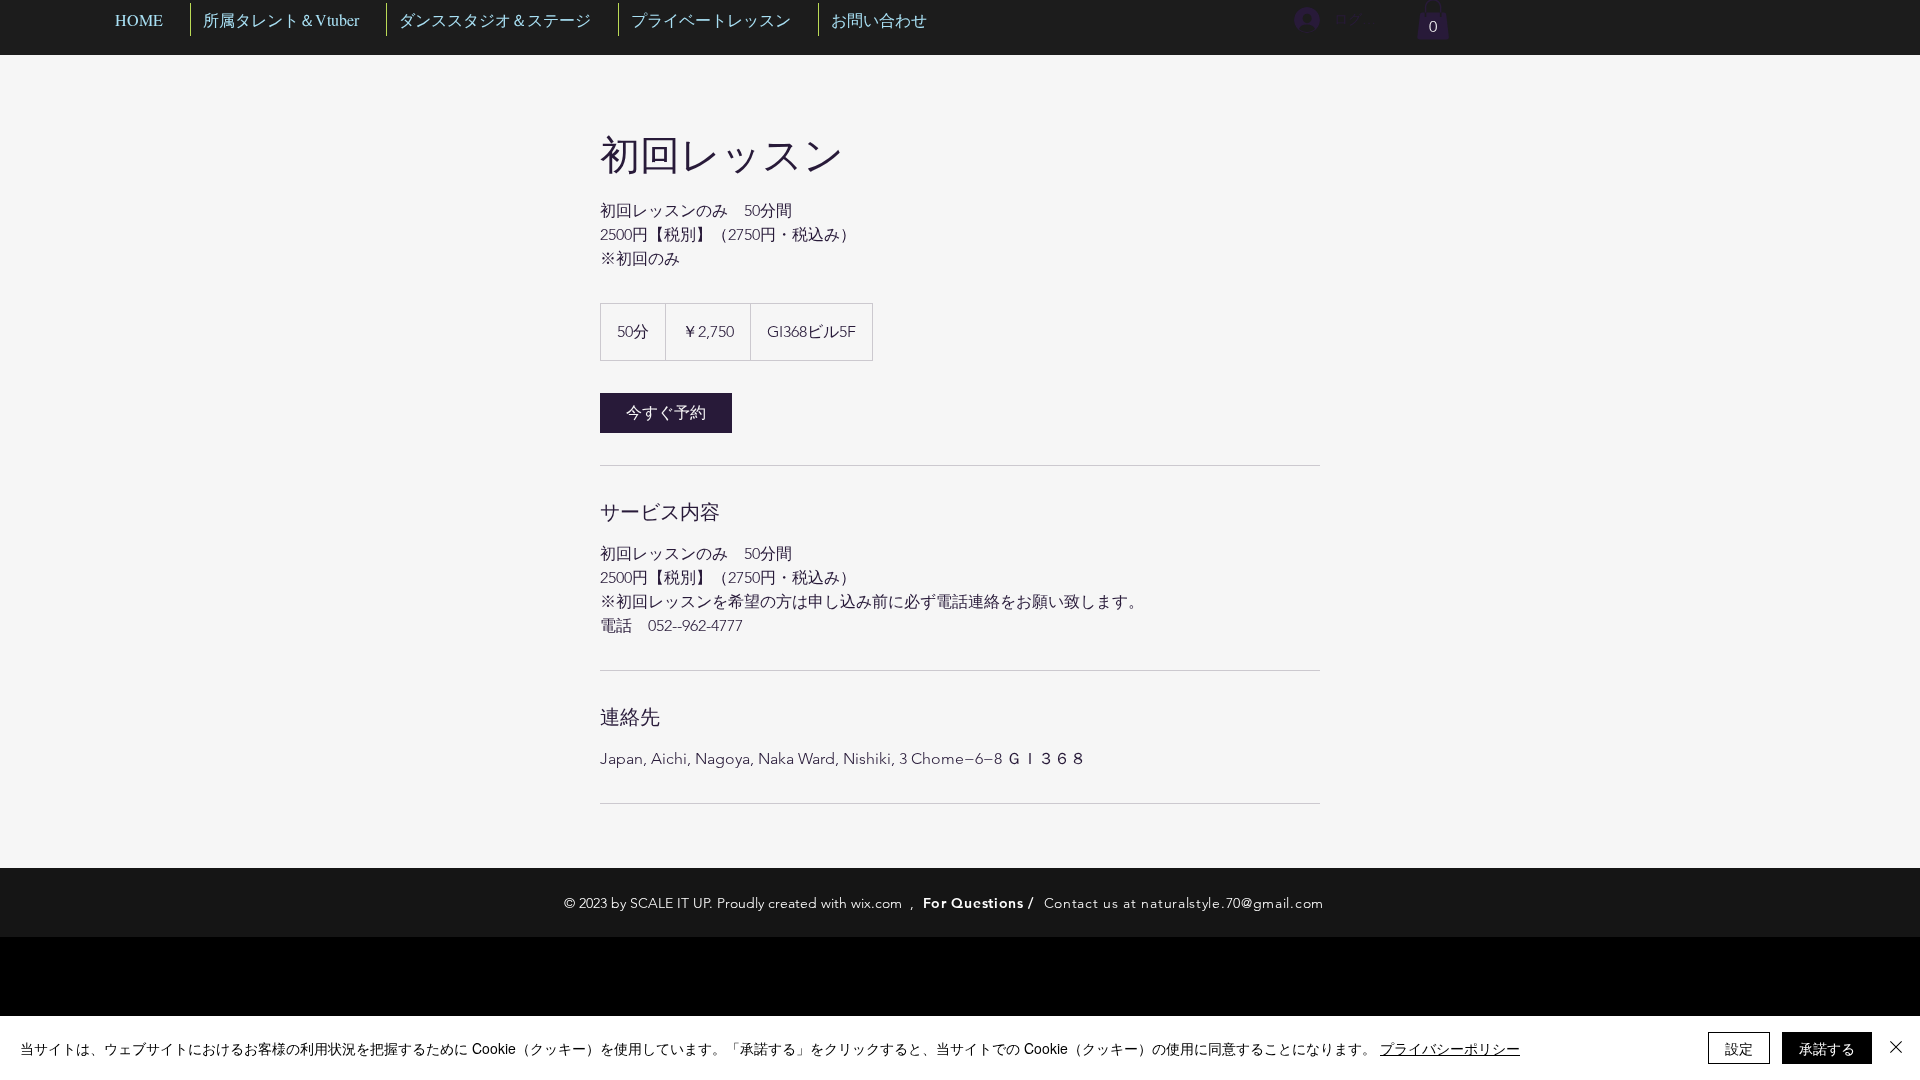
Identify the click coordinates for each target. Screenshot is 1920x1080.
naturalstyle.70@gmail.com (1232, 903)
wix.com (876, 903)
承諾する (1827, 1048)
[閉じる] (1896, 1048)
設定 (1739, 1048)
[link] (666, 413)
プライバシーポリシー (1450, 1048)
